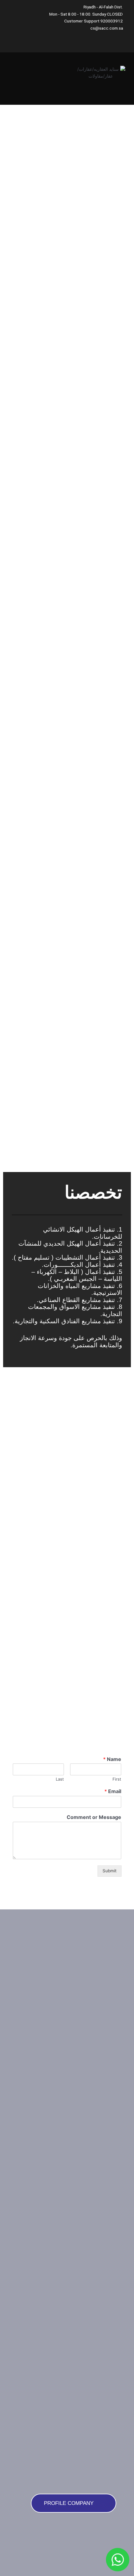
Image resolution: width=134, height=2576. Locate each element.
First (117, 1779)
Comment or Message (94, 1817)
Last (60, 1779)
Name (112, 1759)
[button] (26, 75)
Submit (110, 1871)
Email (113, 1791)
